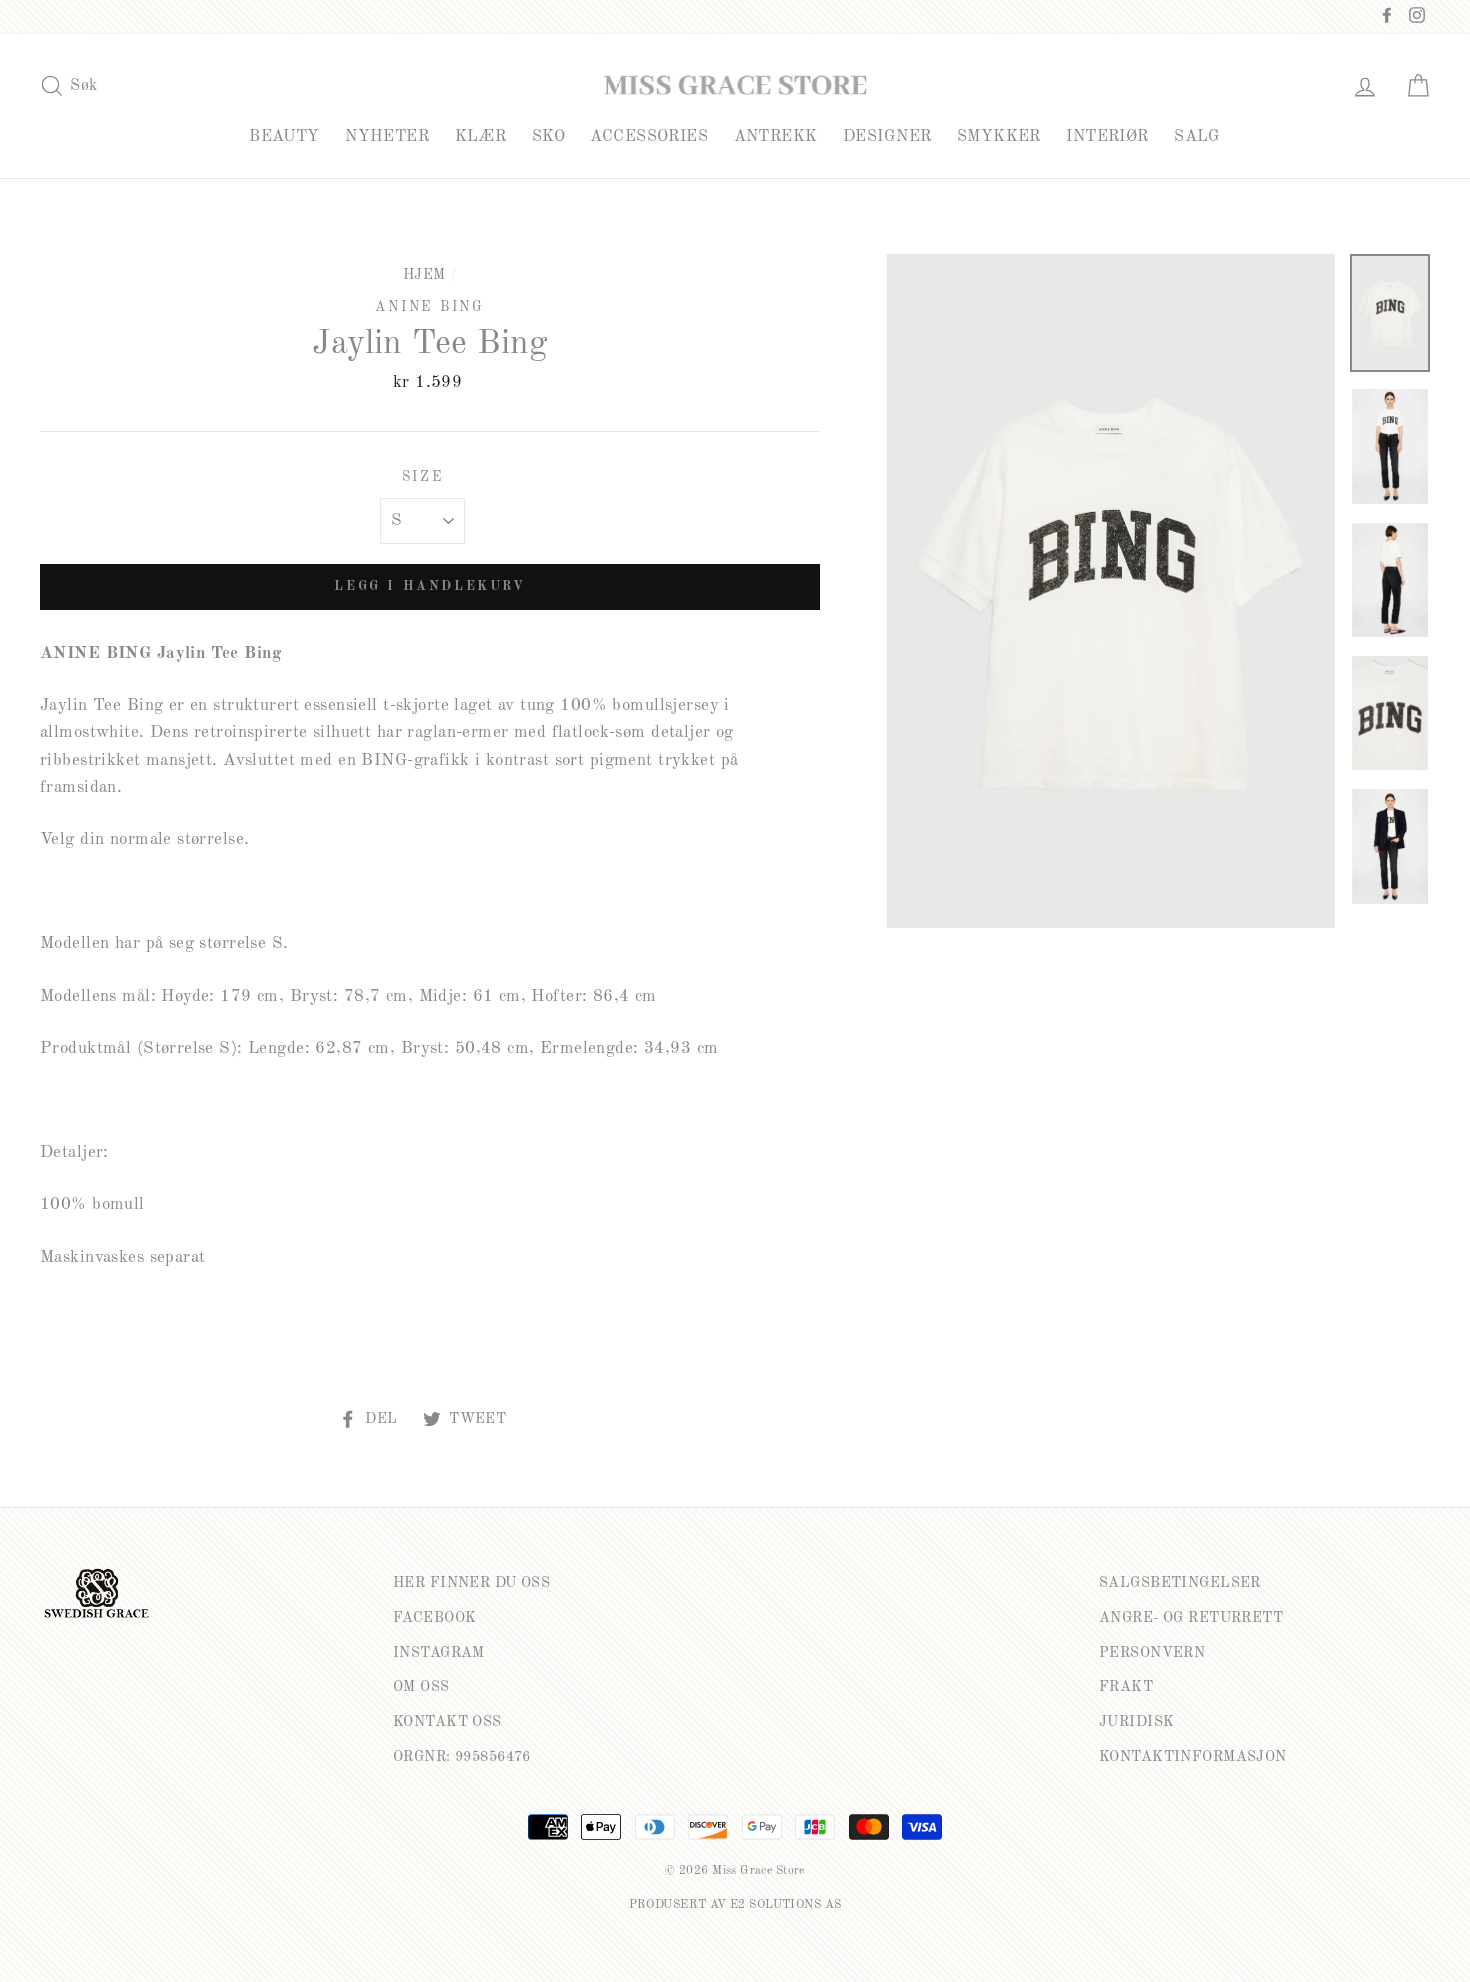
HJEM (424, 275)
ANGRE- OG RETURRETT (1191, 1618)
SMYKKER (999, 137)
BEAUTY (284, 137)
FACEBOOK (434, 1618)
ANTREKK (776, 137)
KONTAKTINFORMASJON (1193, 1757)
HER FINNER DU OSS (471, 1583)
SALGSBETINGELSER (1180, 1583)
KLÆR (481, 137)
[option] (1111, 591)
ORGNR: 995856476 (462, 1757)
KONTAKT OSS (447, 1722)
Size (423, 477)
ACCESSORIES (649, 137)
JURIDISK (1136, 1722)
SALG (1197, 137)
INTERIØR (1107, 137)
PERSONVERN (1152, 1653)
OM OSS (421, 1687)
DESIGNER (887, 137)
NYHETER (387, 137)
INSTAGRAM (439, 1653)
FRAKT (1126, 1687)
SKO (548, 137)
